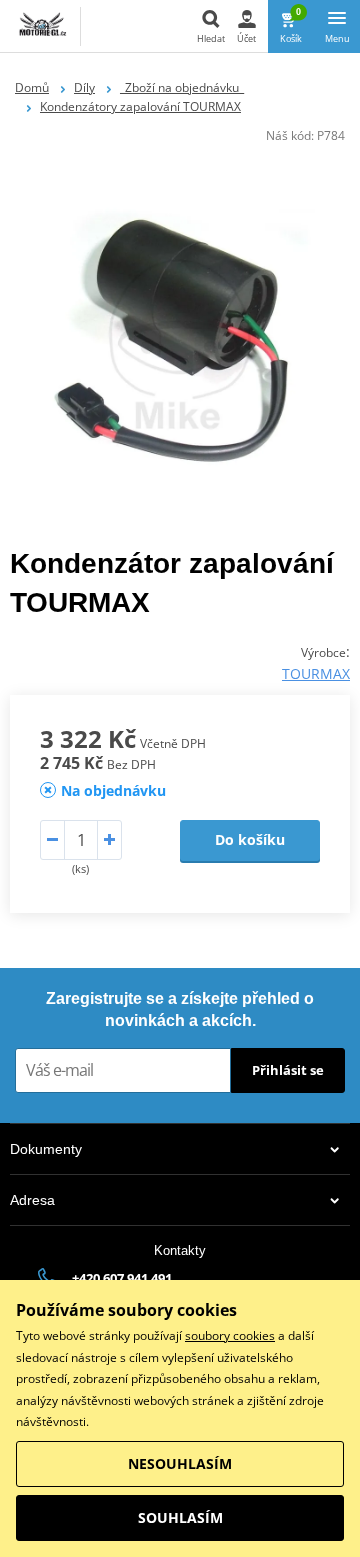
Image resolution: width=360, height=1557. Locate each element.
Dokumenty (46, 1149)
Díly (84, 87)
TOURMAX (316, 673)
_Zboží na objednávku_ (182, 87)
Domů (32, 87)
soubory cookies (230, 1335)
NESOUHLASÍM (180, 1463)
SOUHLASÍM (180, 1517)
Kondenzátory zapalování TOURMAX (140, 106)
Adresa (32, 1200)
